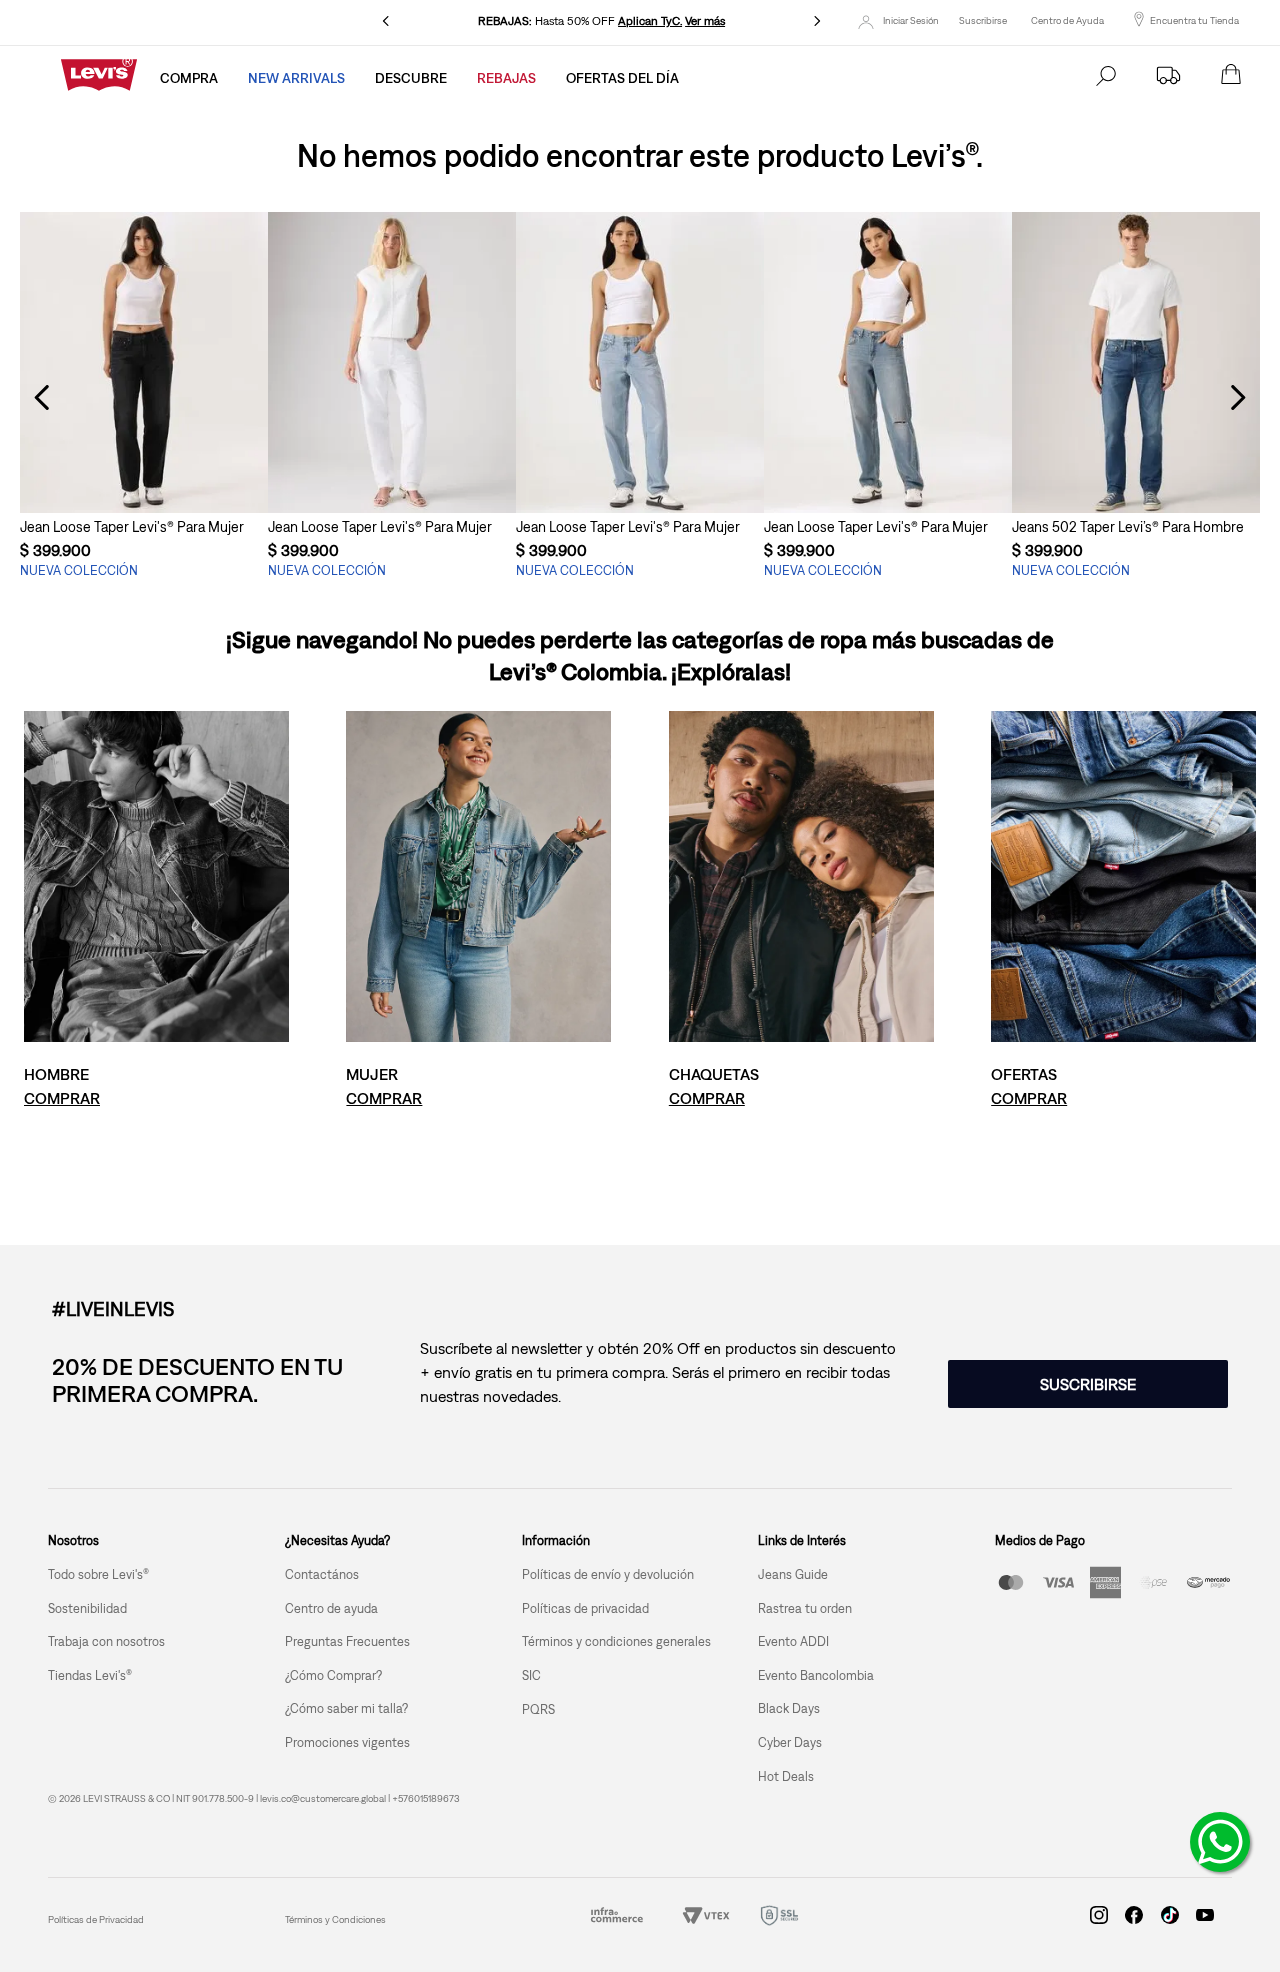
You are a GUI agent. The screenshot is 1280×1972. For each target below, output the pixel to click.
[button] (144, 476)
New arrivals (296, 78)
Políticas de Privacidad (96, 1919)
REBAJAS (506, 78)
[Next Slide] (817, 21)
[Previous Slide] (386, 21)
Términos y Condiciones (335, 1919)
